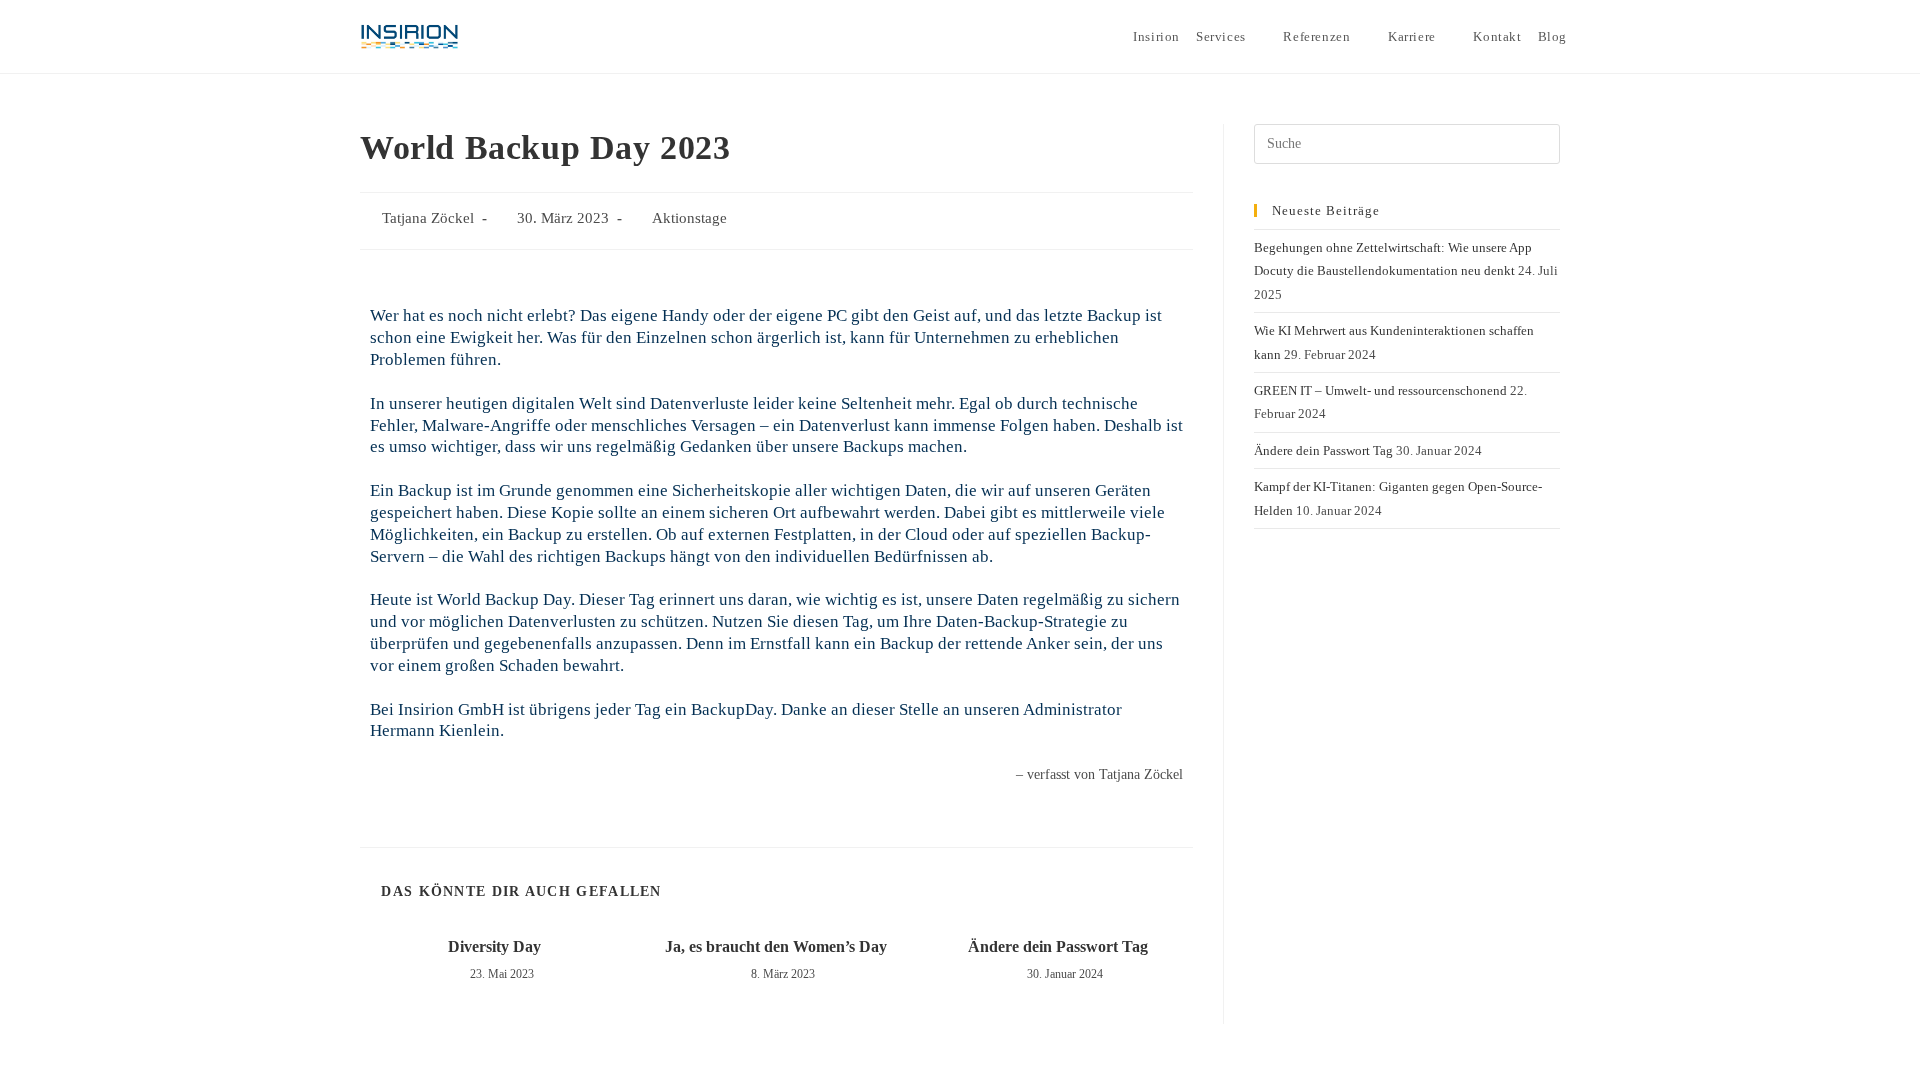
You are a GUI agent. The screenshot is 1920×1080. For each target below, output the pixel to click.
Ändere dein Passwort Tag (1058, 946)
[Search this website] (1407, 142)
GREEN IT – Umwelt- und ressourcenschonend (1380, 390)
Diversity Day (494, 946)
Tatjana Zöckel (428, 218)
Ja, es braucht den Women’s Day (776, 946)
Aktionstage (689, 218)
